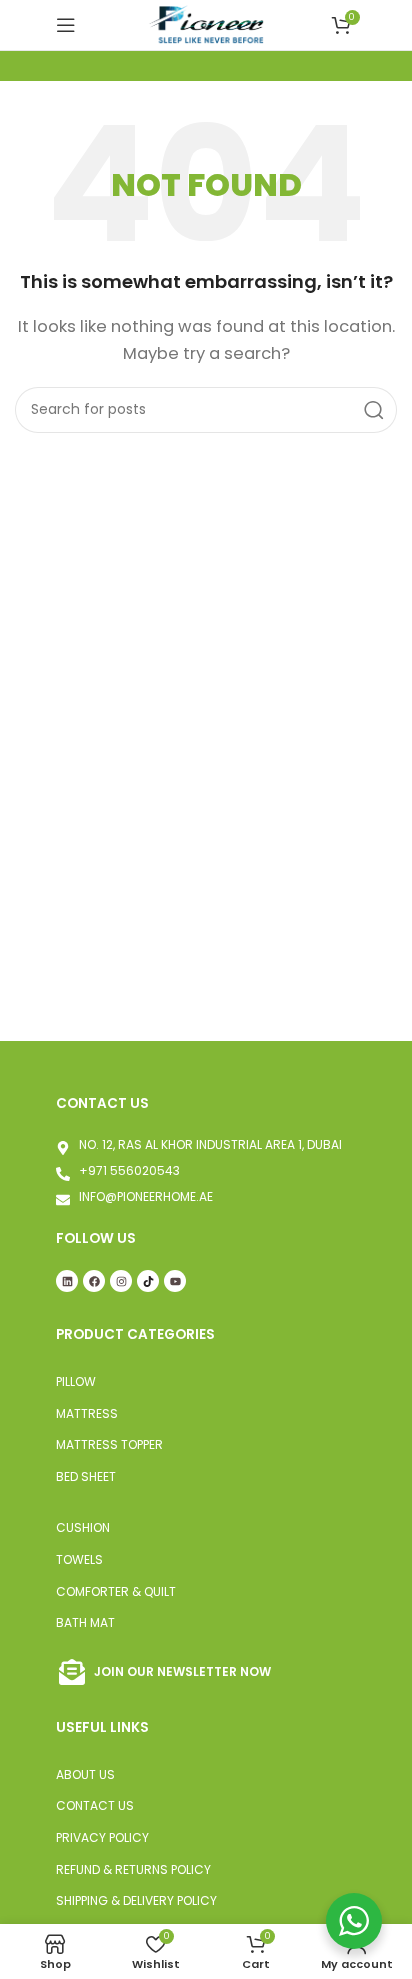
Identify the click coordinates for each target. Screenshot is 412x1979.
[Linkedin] (67, 1281)
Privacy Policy (102, 1837)
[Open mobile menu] (66, 25)
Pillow (76, 1381)
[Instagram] (121, 1281)
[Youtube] (175, 1281)
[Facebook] (94, 1281)
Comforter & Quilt (116, 1591)
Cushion (83, 1527)
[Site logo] (206, 23)
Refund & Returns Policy (133, 1869)
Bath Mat (85, 1622)
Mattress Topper (109, 1444)
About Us (85, 1774)
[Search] (374, 410)
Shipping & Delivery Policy (136, 1900)
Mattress (87, 1413)
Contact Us (95, 1805)
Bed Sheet (86, 1476)
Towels (79, 1559)
